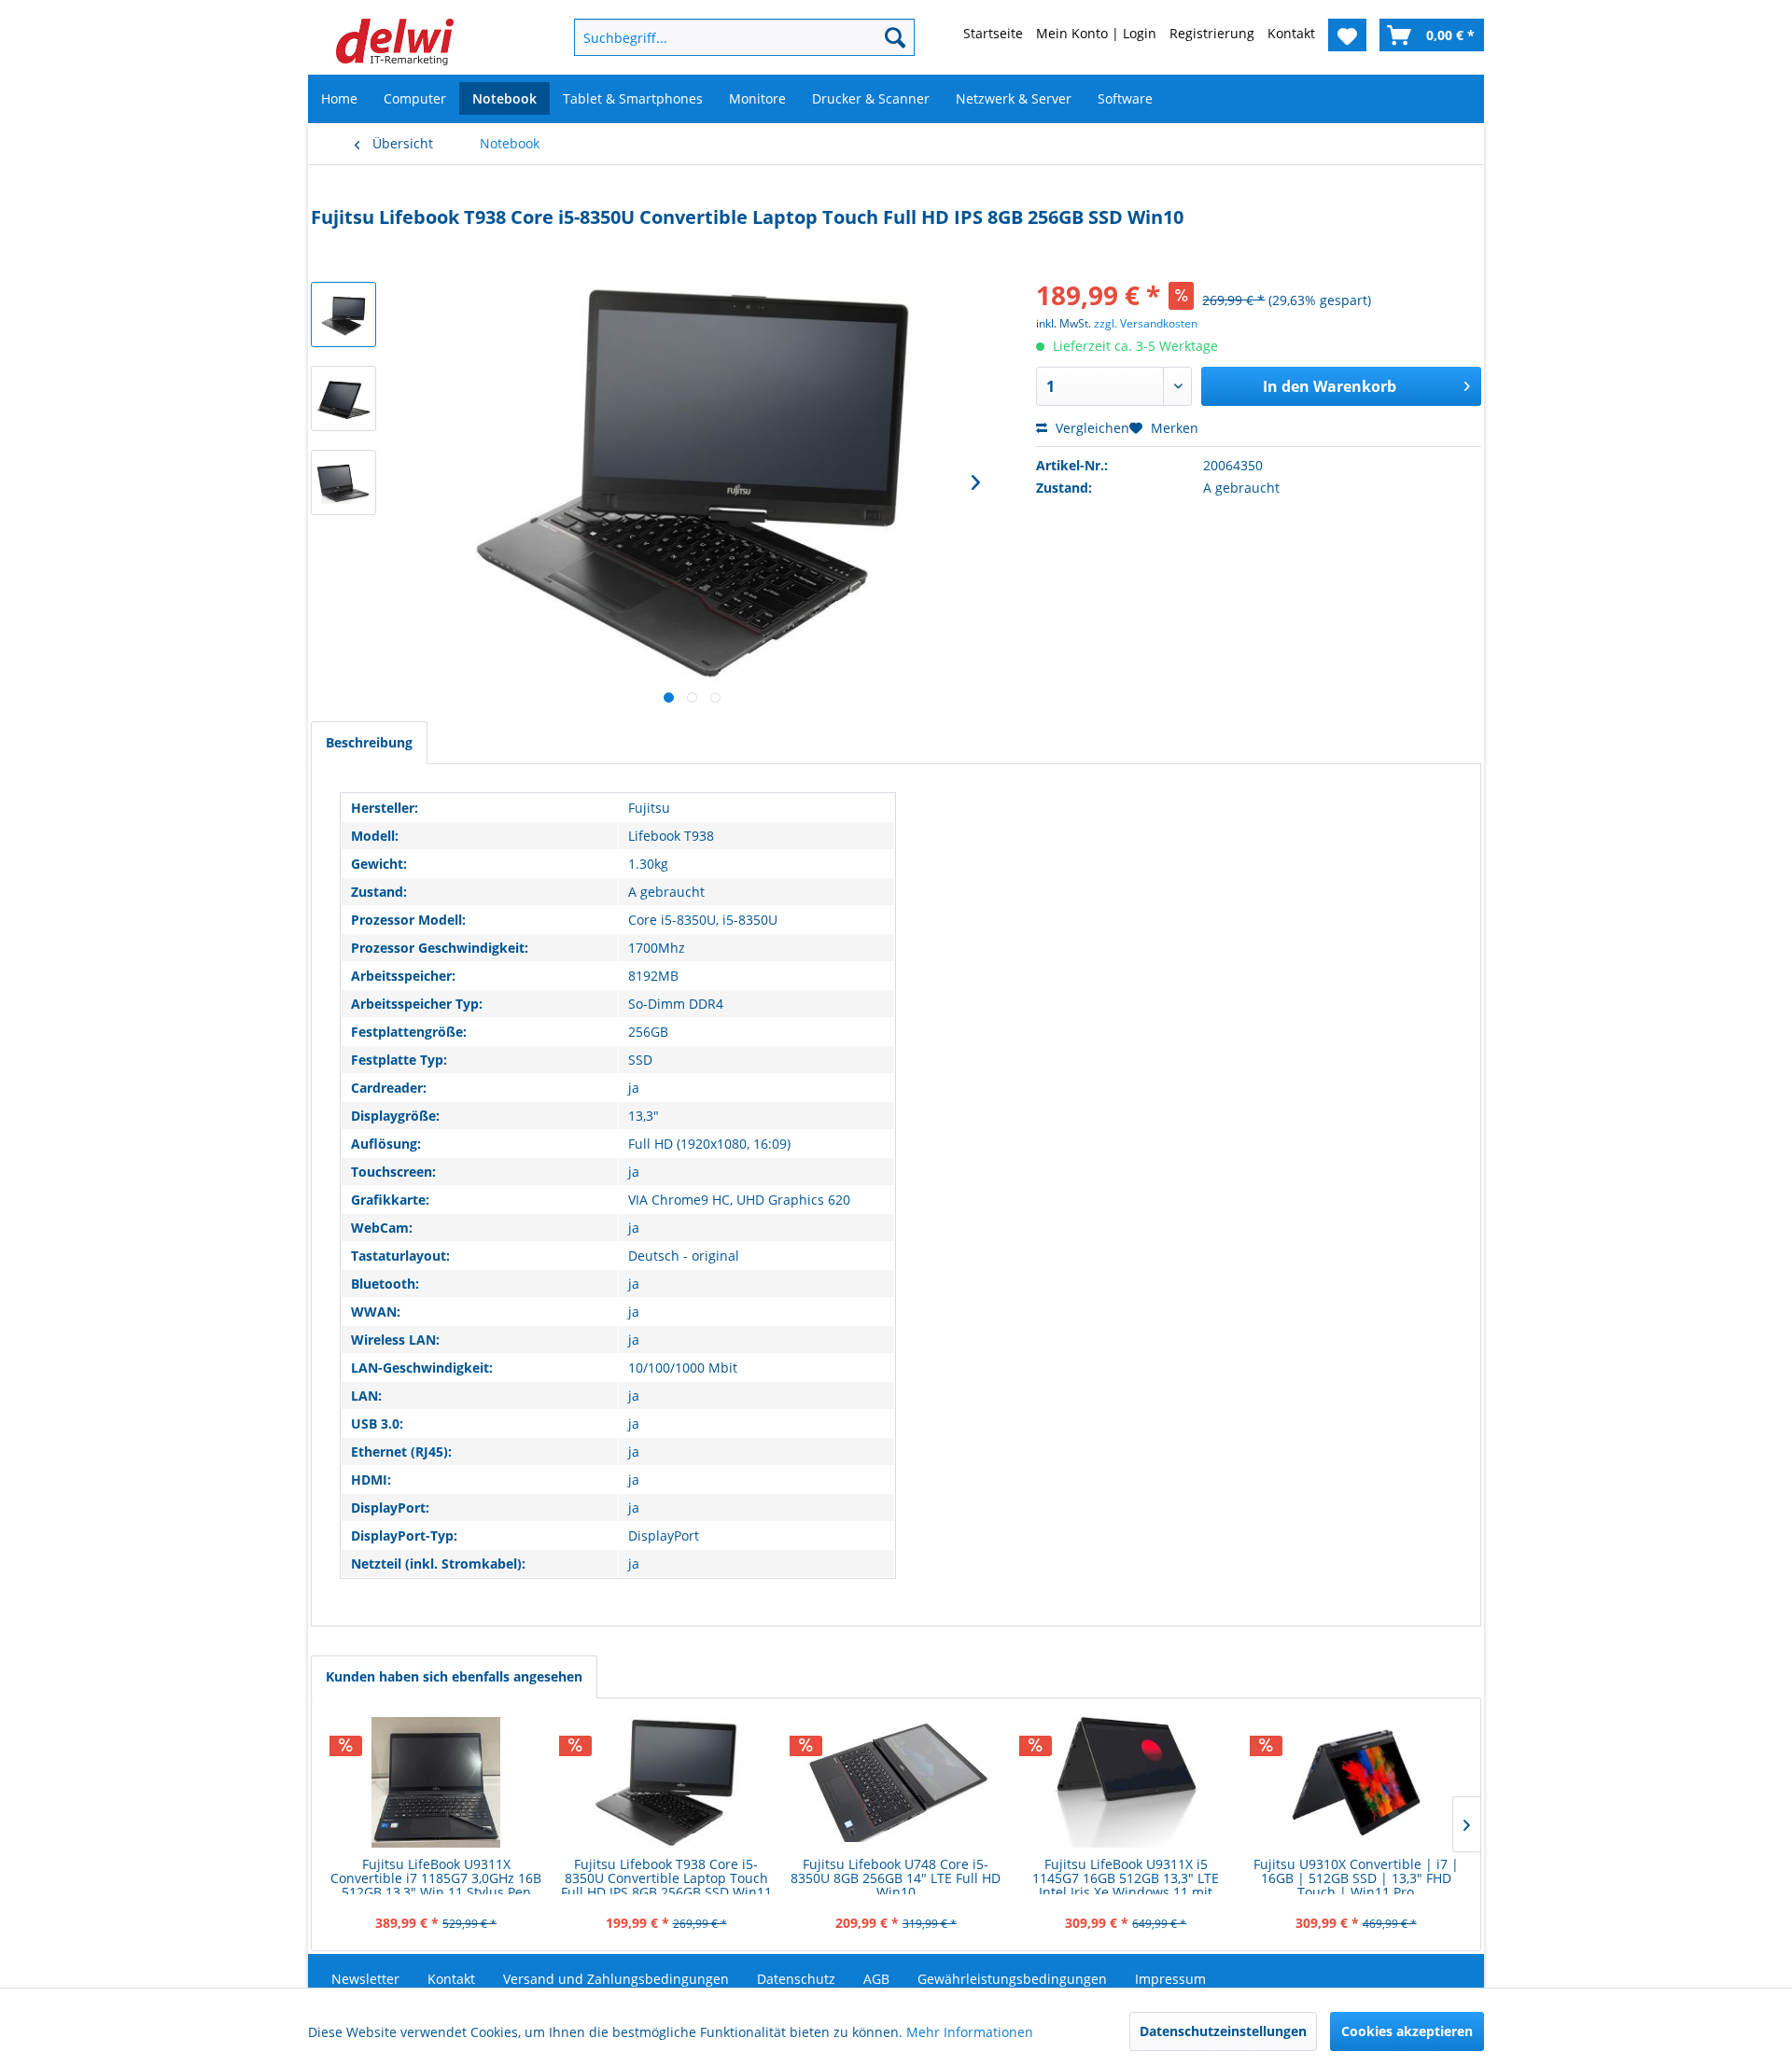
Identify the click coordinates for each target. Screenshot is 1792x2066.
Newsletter (365, 1979)
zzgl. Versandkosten (1146, 323)
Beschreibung (369, 742)
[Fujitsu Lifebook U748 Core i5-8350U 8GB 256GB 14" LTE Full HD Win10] (896, 1782)
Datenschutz (796, 1979)
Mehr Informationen (970, 2032)
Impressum (1170, 1979)
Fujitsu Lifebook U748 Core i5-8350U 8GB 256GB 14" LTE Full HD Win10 (896, 1876)
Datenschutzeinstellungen (1223, 2031)
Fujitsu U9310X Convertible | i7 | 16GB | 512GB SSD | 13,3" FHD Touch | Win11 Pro (1356, 1876)
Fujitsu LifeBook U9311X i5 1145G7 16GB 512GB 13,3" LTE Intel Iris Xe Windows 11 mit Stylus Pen (1126, 1876)
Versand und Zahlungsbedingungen (616, 1979)
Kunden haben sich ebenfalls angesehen (454, 1676)
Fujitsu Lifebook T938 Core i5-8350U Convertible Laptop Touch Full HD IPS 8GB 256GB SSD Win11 (666, 1876)
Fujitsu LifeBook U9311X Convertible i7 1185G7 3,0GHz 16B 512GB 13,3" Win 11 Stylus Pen (436, 1876)
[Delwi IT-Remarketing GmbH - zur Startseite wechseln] (395, 42)
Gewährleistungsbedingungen (1012, 1979)
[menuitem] (714, 37)
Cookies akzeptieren (1407, 2031)
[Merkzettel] (1347, 35)
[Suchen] (895, 37)
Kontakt (451, 1979)
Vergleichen (1091, 428)
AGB (876, 1979)
